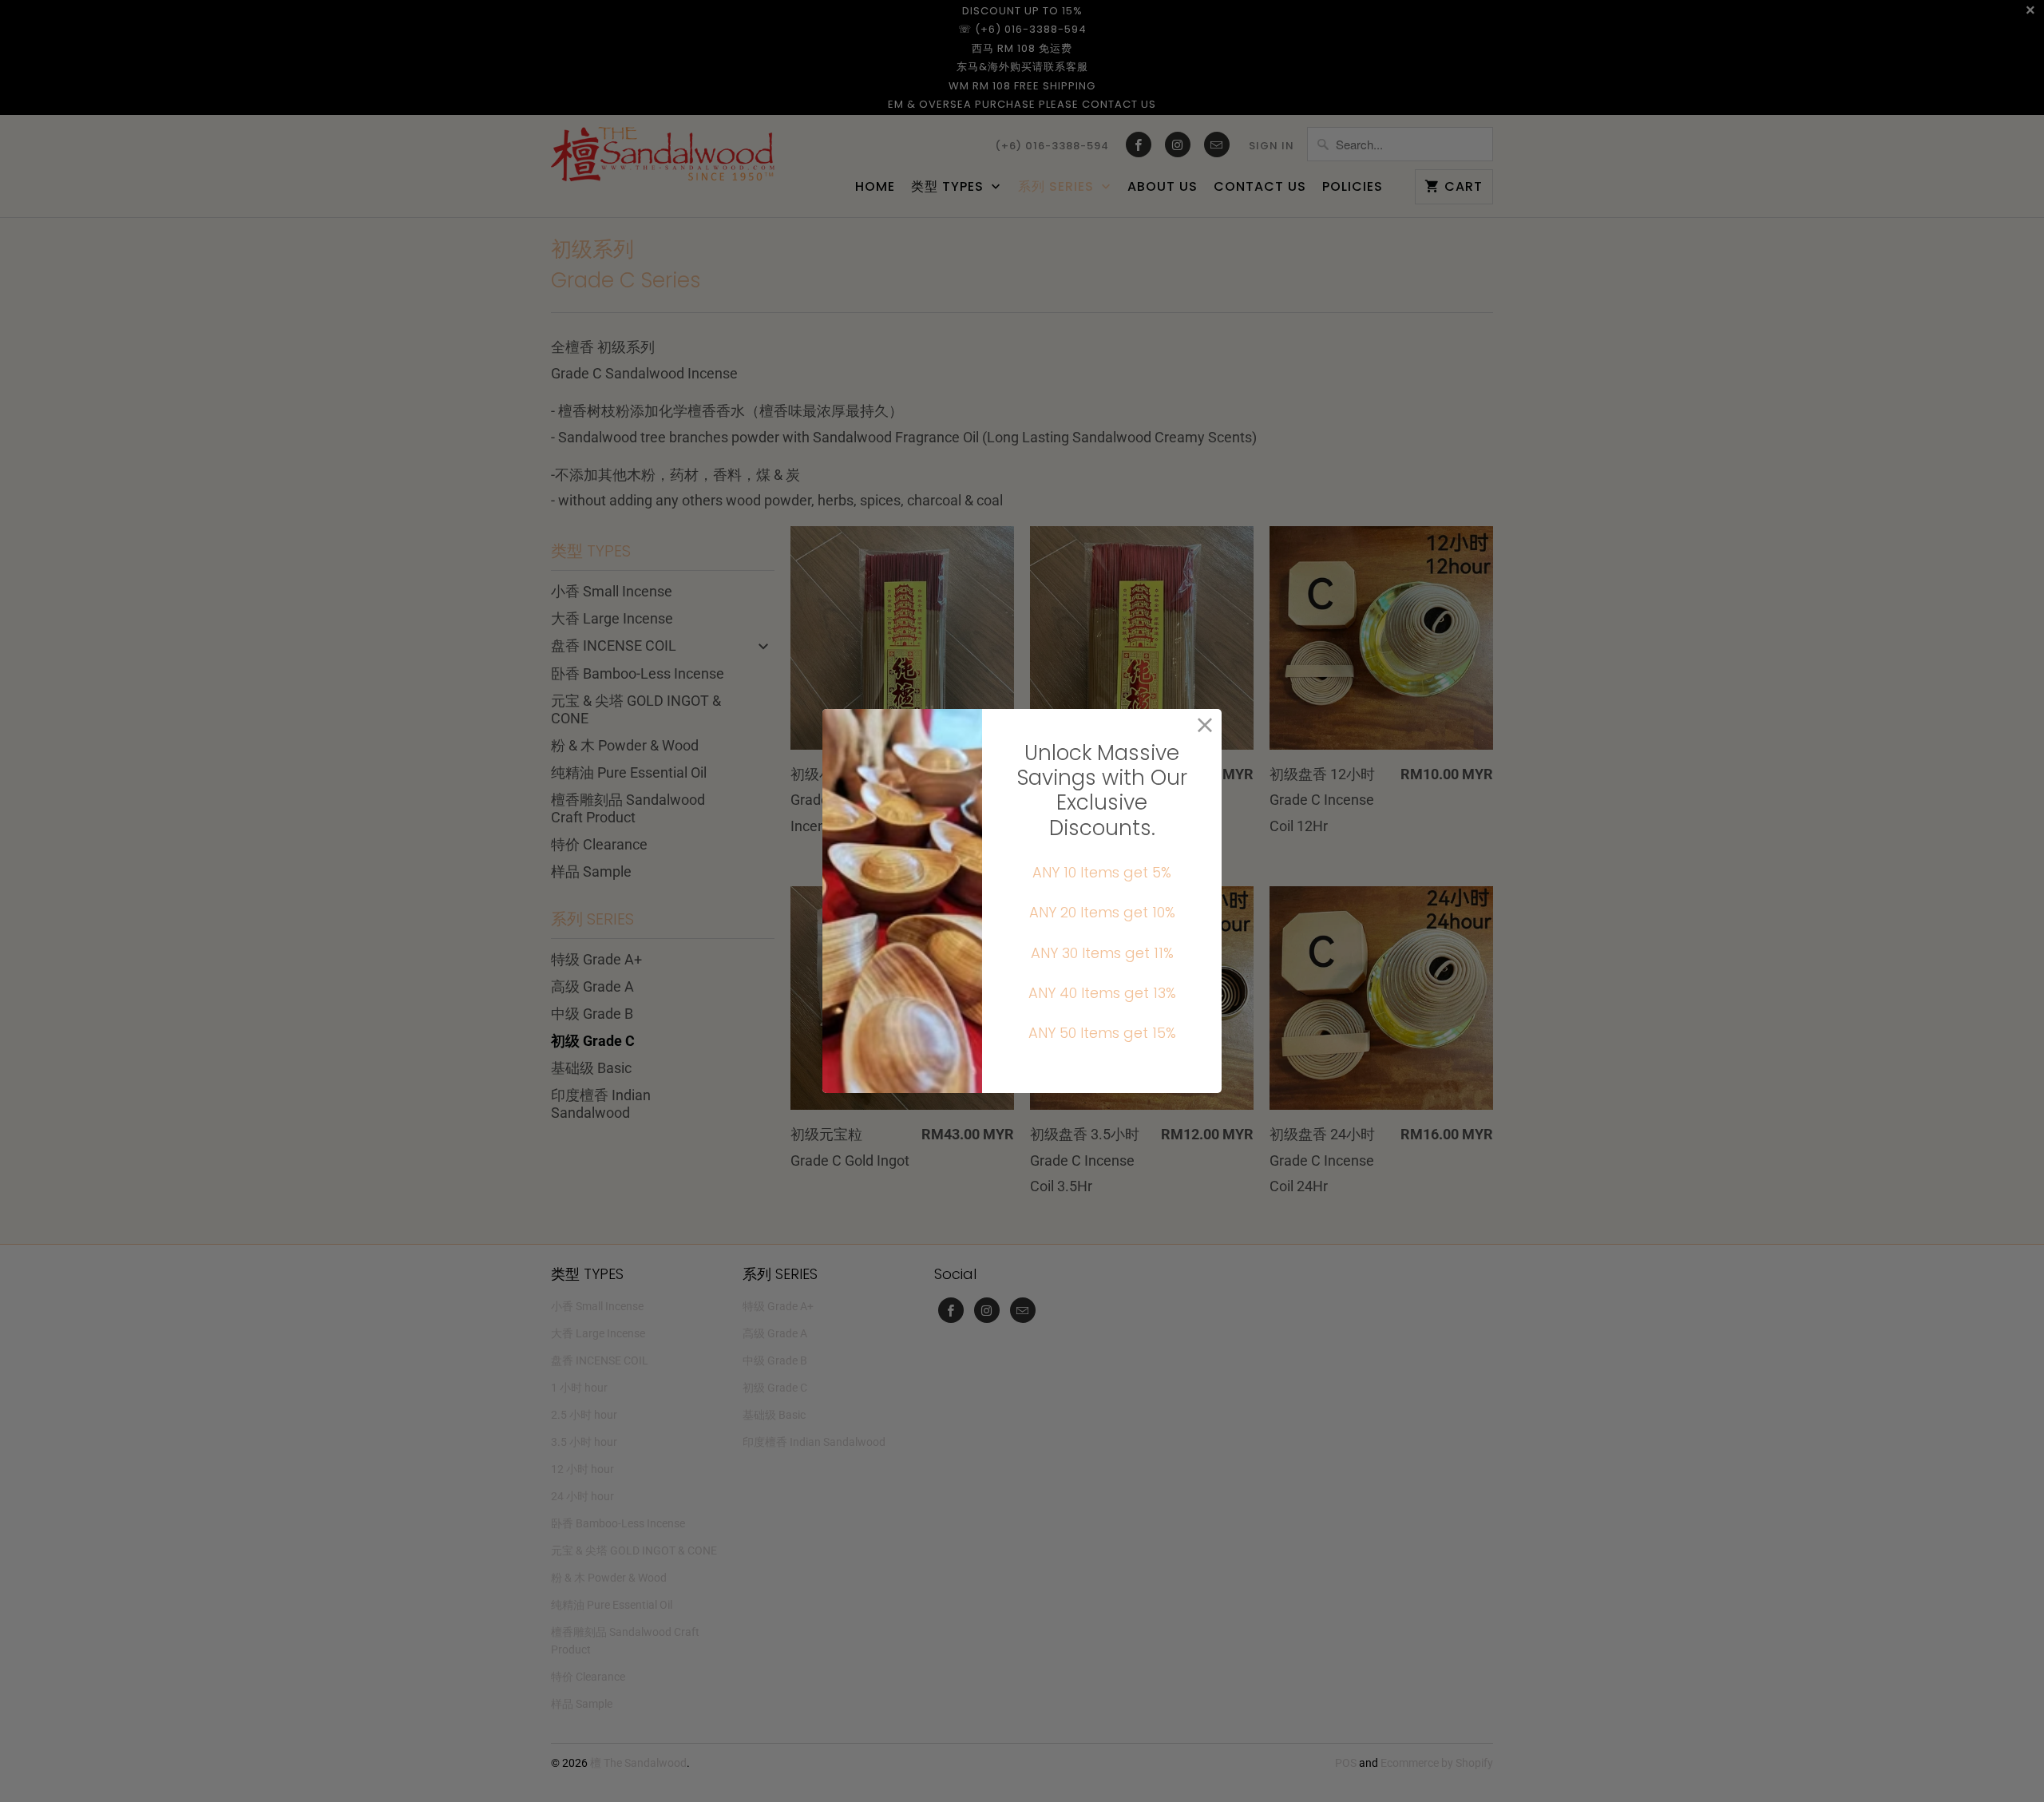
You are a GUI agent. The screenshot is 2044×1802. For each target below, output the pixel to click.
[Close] (1205, 725)
